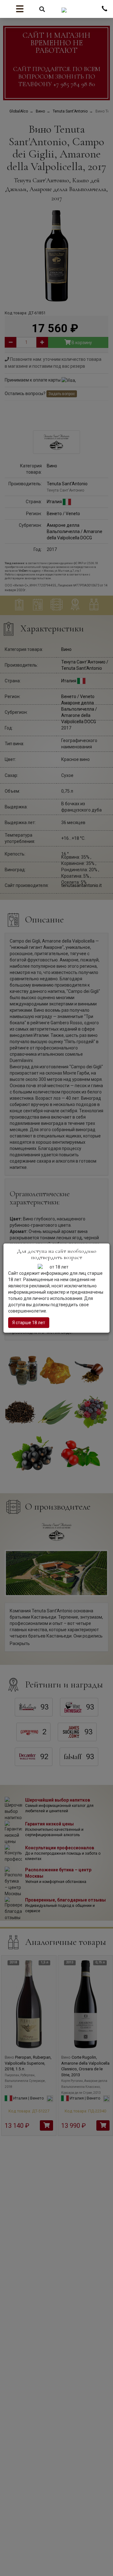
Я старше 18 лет (29, 1323)
